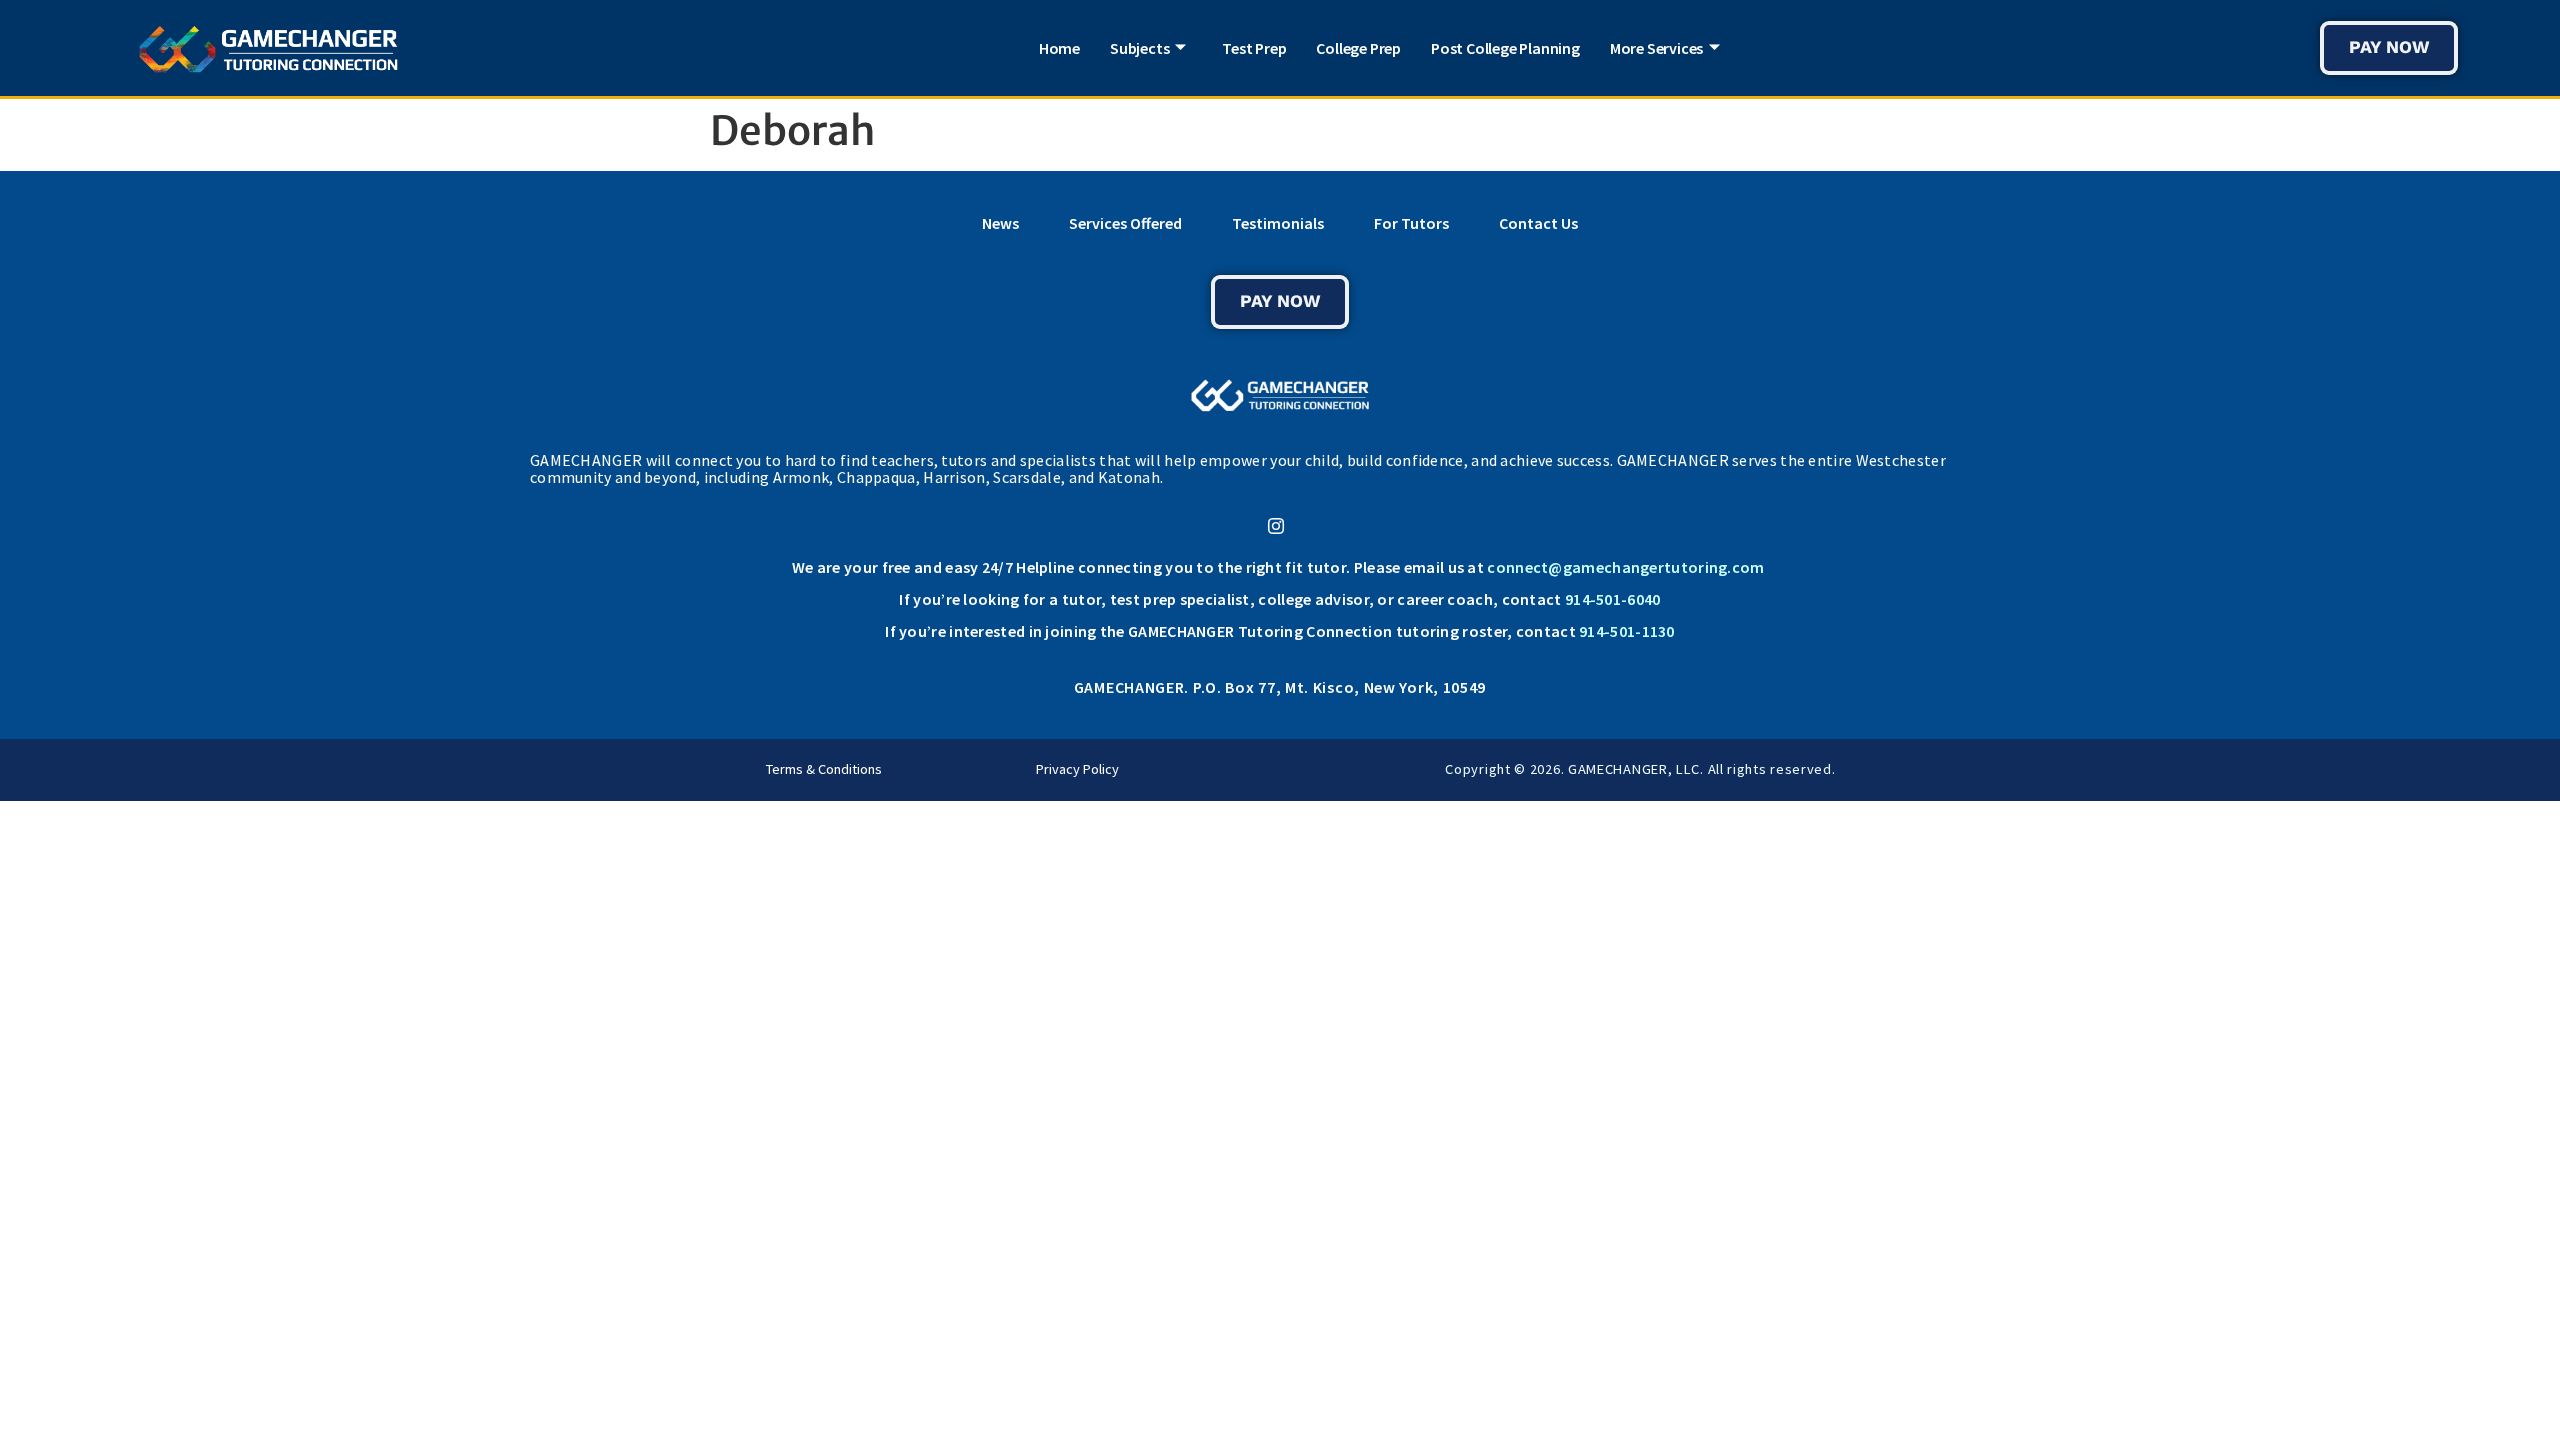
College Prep (1358, 48)
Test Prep (1254, 48)
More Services (1656, 48)
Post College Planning (1505, 48)
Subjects (1139, 48)
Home (1059, 48)
